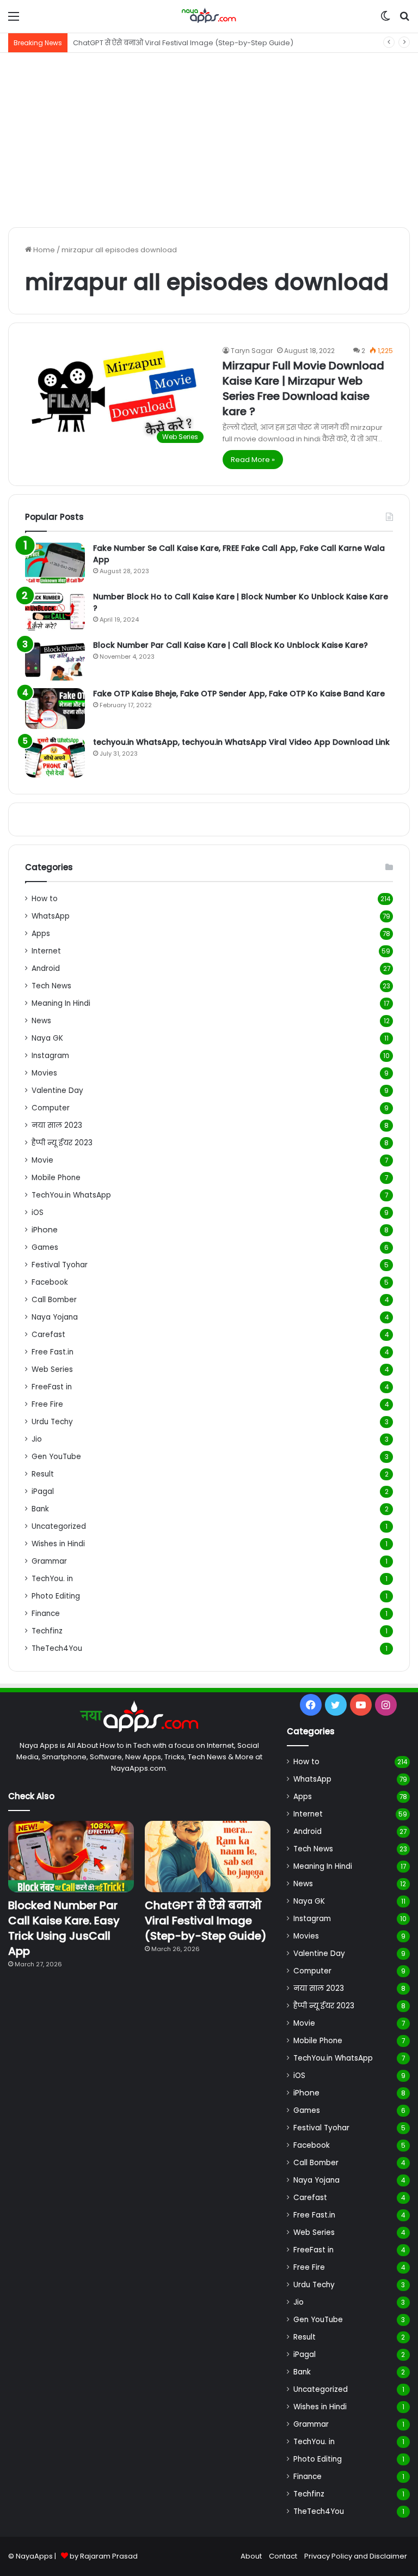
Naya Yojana (55, 1317)
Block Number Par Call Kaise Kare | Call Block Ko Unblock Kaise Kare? (230, 645)
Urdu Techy (52, 1422)
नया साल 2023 (57, 1125)
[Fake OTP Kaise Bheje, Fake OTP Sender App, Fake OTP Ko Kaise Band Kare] (55, 709)
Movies (44, 1073)
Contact (283, 2556)
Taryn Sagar (252, 351)
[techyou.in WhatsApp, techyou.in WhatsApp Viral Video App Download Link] (55, 757)
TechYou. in (52, 1579)
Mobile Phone (56, 1178)
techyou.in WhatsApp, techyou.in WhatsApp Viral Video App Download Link (241, 742)
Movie (42, 1160)
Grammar (49, 1561)
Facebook (50, 1282)
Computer (51, 1108)
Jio (37, 1439)
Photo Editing (56, 1596)
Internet (46, 951)
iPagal (43, 1491)
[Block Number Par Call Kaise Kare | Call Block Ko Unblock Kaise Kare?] (55, 660)
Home (43, 250)
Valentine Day (57, 1090)
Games (45, 1247)
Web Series (52, 1369)
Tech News (51, 986)
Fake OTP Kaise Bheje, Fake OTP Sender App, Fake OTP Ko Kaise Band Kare (239, 694)
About (251, 2556)
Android (46, 968)
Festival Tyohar (60, 1265)
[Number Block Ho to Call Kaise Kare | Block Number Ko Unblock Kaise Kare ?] (55, 612)
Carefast (48, 1335)
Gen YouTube (56, 1457)
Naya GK (47, 1038)
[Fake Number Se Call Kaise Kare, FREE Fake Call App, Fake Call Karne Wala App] (55, 563)
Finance (46, 1614)
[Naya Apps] (209, 16)
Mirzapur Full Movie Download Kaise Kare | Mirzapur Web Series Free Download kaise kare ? (303, 388)
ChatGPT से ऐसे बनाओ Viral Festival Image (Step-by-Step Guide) (206, 1921)
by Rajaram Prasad (104, 2556)
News (41, 1021)
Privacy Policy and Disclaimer (356, 2556)
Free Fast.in (53, 1352)
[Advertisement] (209, 140)
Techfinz (47, 1631)
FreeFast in (52, 1387)
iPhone (45, 1230)
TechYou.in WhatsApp (71, 1195)
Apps (41, 934)
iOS (38, 1213)
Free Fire (47, 1404)
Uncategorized (59, 1526)
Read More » (253, 460)
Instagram (50, 1056)
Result (43, 1474)
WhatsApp (51, 916)
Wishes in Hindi (58, 1544)
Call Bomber (54, 1300)
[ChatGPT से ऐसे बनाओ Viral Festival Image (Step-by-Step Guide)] (208, 1857)
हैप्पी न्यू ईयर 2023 (62, 1143)
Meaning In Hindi (61, 1003)
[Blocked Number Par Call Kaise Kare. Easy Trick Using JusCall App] (71, 1857)
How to (45, 899)
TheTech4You (57, 1648)
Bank (40, 1509)
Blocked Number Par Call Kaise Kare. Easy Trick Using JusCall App (64, 1928)
